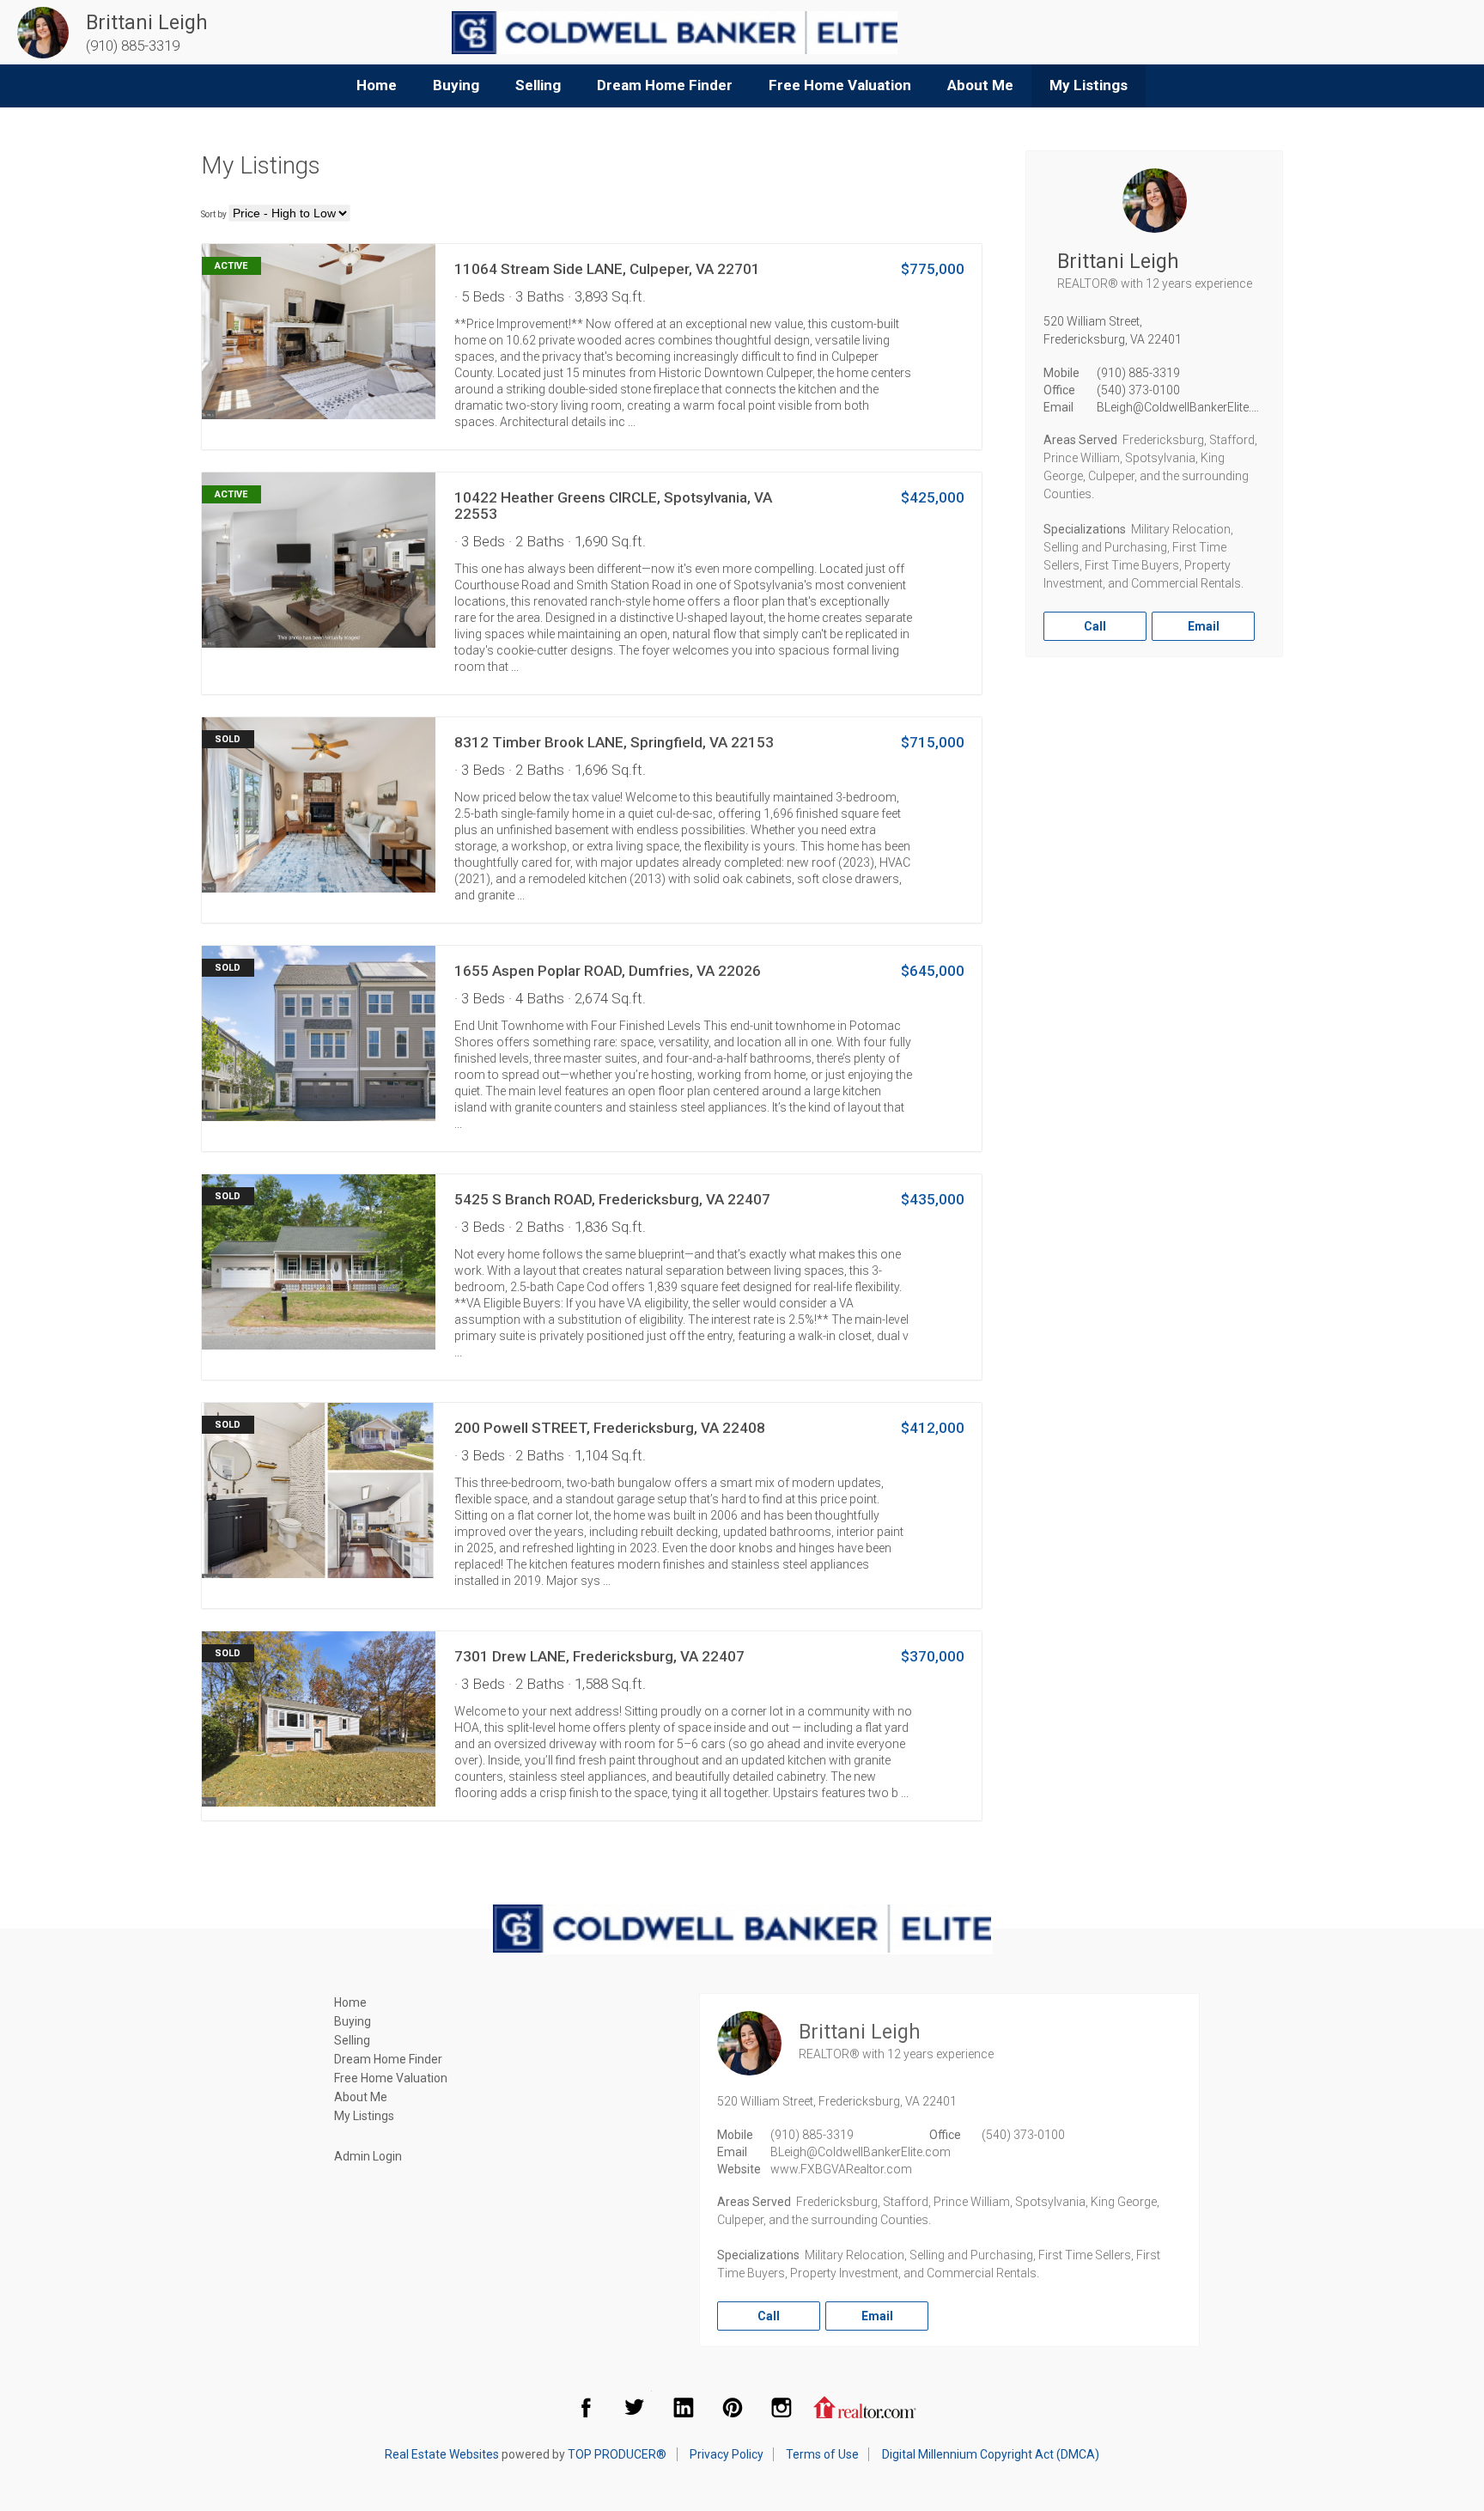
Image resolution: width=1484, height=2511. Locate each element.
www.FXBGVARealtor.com (841, 2169)
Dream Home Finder (665, 85)
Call (1095, 626)
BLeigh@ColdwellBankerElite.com (1187, 407)
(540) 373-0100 (1138, 390)
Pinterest (733, 2407)
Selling (538, 85)
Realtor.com (865, 2407)
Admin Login (368, 2156)
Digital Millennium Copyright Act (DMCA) (991, 2454)
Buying (456, 85)
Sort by (214, 214)
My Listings (1089, 85)
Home (377, 85)
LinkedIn (684, 2407)
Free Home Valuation (840, 85)
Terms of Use (822, 2454)
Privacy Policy (727, 2454)
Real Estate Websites (442, 2454)
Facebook (586, 2407)
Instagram (782, 2407)
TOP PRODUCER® (617, 2454)
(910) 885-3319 (1138, 373)
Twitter (635, 2407)
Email (1204, 626)
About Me (980, 85)
